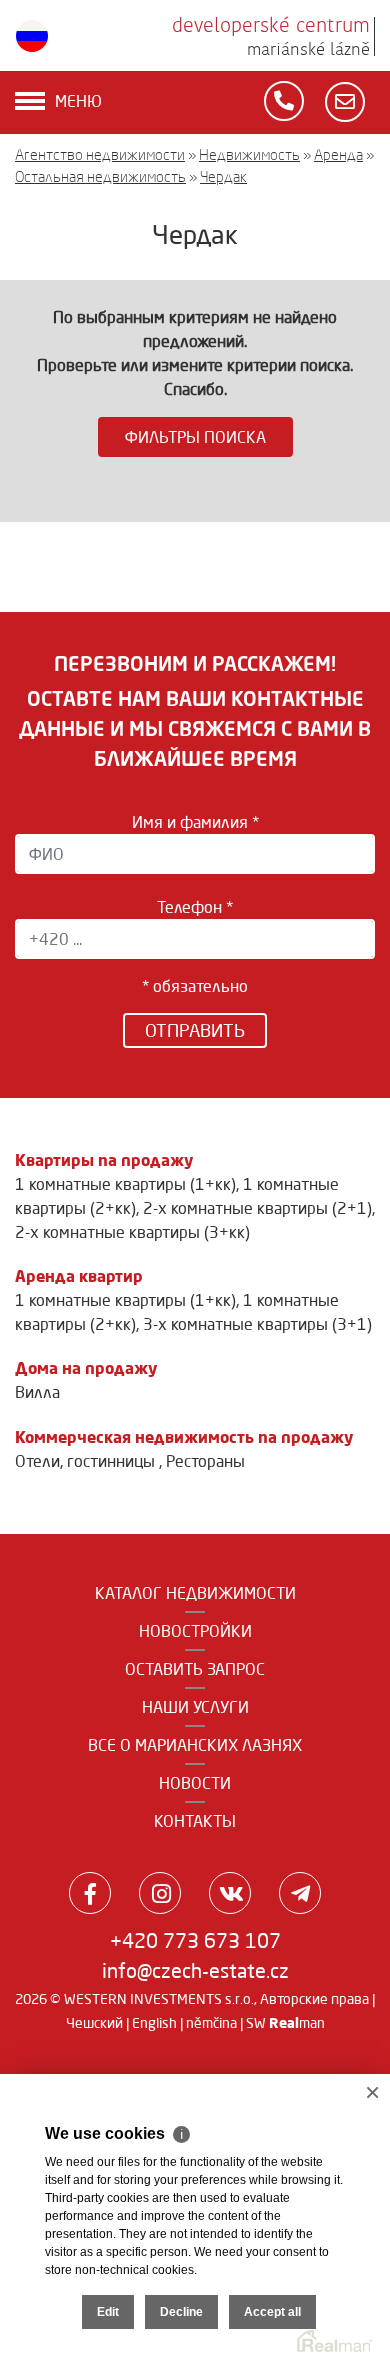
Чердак (223, 176)
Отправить (195, 1030)
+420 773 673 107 (195, 1940)
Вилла (37, 1392)
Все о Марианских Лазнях (195, 1745)
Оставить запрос (195, 1669)
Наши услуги (195, 1707)
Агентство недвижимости (100, 154)
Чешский (94, 2023)
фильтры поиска (195, 437)
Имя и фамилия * (195, 822)
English (154, 2023)
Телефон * (195, 907)
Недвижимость (249, 154)
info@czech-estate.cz (195, 1970)
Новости (195, 1783)
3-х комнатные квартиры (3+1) (257, 1324)
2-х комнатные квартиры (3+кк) (132, 1232)
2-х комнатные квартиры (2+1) (257, 1208)
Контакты (195, 1821)
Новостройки (195, 1631)
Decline (181, 2312)
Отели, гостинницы (87, 1461)
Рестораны (205, 1461)
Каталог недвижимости (195, 1593)
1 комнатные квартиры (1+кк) (125, 1184)
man (297, 2023)
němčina (211, 2023)
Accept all (272, 2312)
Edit (108, 2312)
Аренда (338, 154)
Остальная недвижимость (100, 176)
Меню (78, 101)
